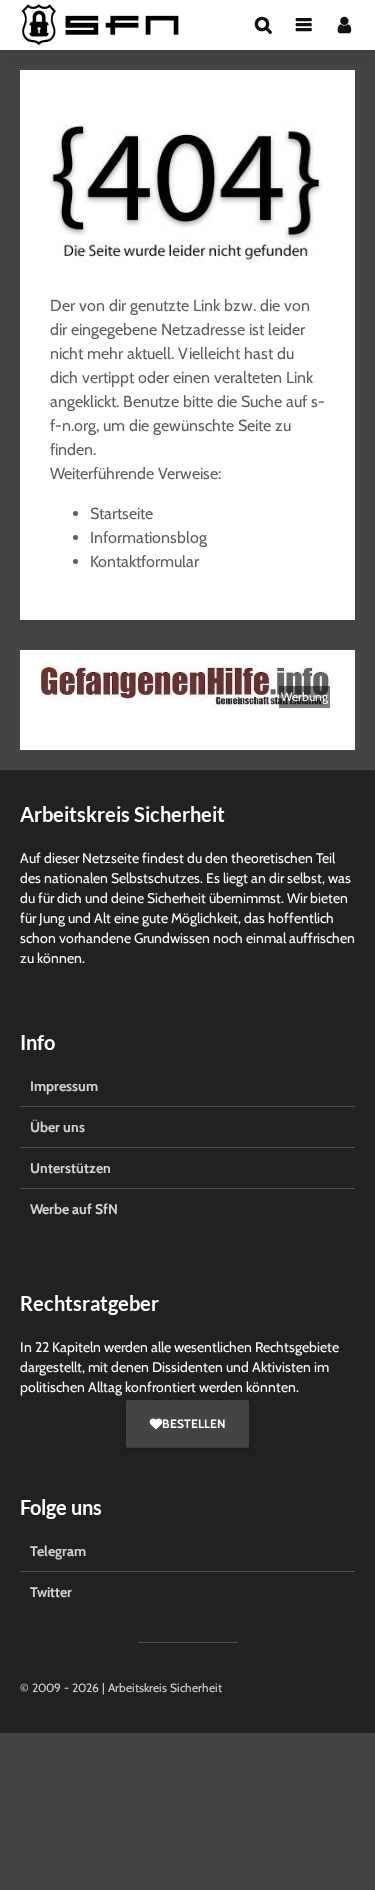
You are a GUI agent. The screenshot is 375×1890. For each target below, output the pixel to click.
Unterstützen (70, 1168)
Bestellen (193, 1423)
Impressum (64, 1086)
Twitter (51, 1592)
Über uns (57, 1127)
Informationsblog (148, 537)
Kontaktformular (144, 561)
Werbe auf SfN (74, 1209)
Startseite (121, 513)
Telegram (58, 1551)
